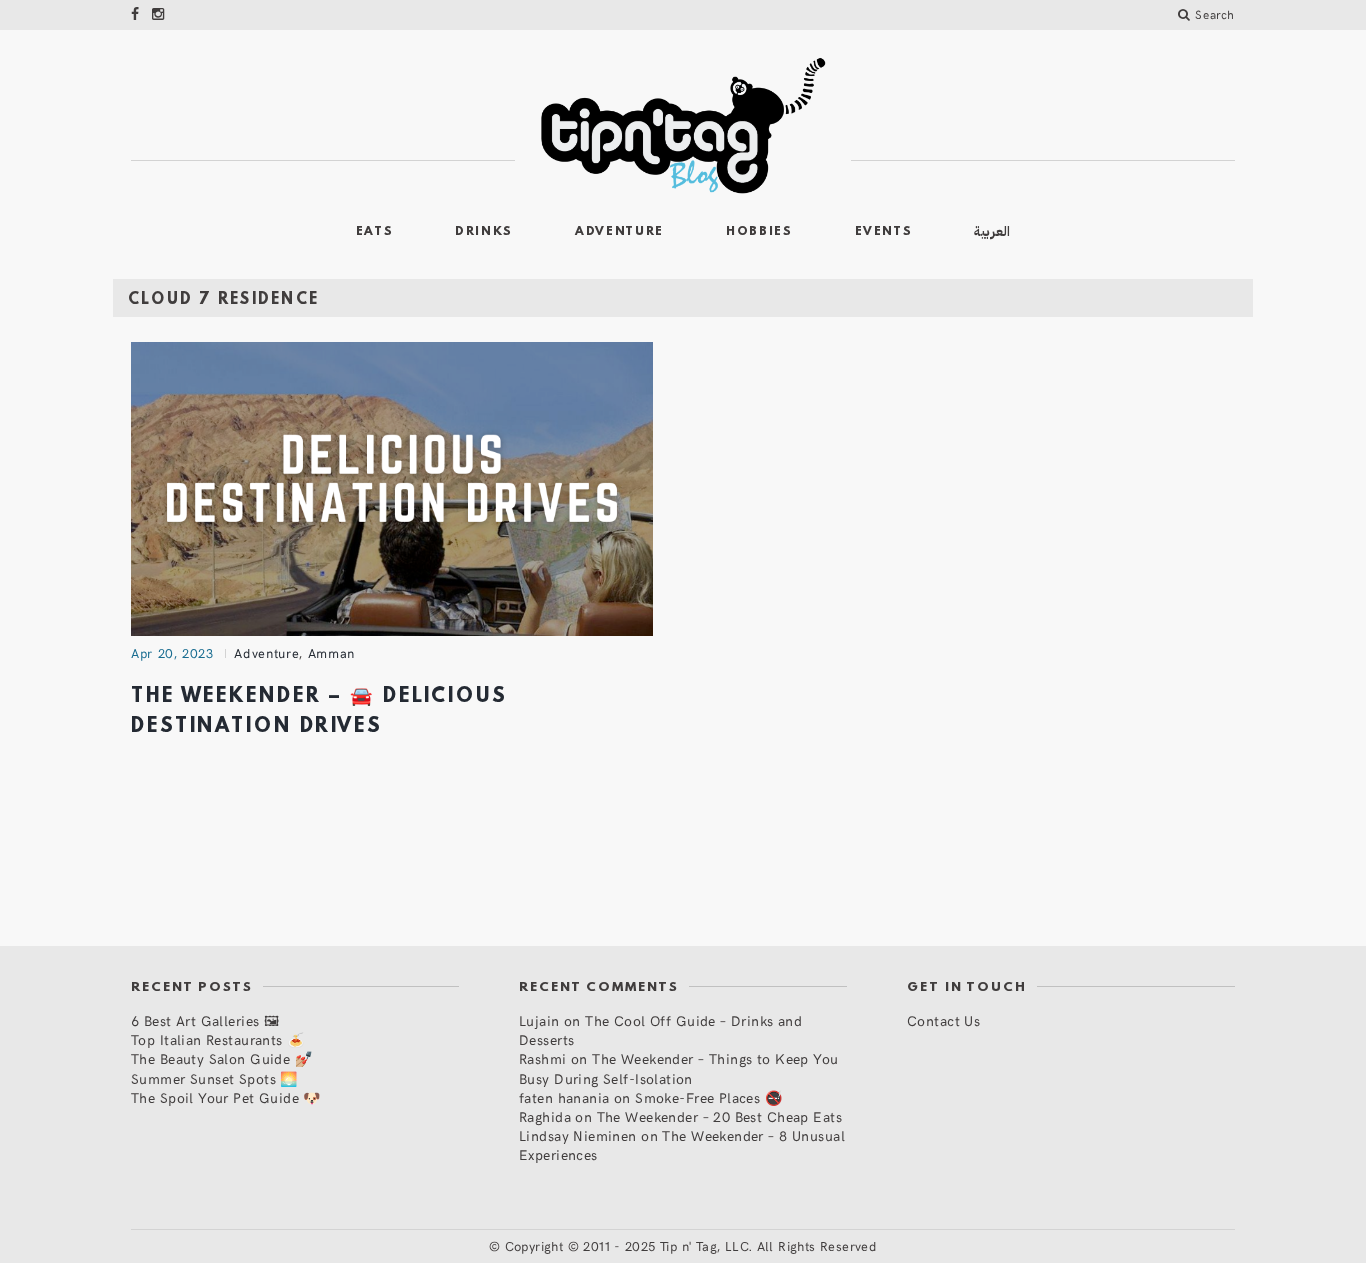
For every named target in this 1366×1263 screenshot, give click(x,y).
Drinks (484, 232)
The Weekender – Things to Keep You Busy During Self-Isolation (679, 1068)
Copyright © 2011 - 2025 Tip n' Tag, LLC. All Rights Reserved (691, 1246)
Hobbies (759, 232)
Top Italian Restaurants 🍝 (218, 1039)
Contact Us (943, 1020)
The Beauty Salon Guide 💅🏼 (221, 1058)
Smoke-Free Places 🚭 (708, 1097)
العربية (992, 231)
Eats (375, 232)
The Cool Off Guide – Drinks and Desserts (660, 1030)
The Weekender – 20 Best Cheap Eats (719, 1116)
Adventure (619, 232)
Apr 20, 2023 (172, 653)
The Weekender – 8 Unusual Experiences (682, 1145)
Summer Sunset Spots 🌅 (214, 1078)
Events (884, 232)
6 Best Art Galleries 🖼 (205, 1020)
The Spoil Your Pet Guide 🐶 (226, 1097)
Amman (331, 653)
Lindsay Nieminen (578, 1135)
